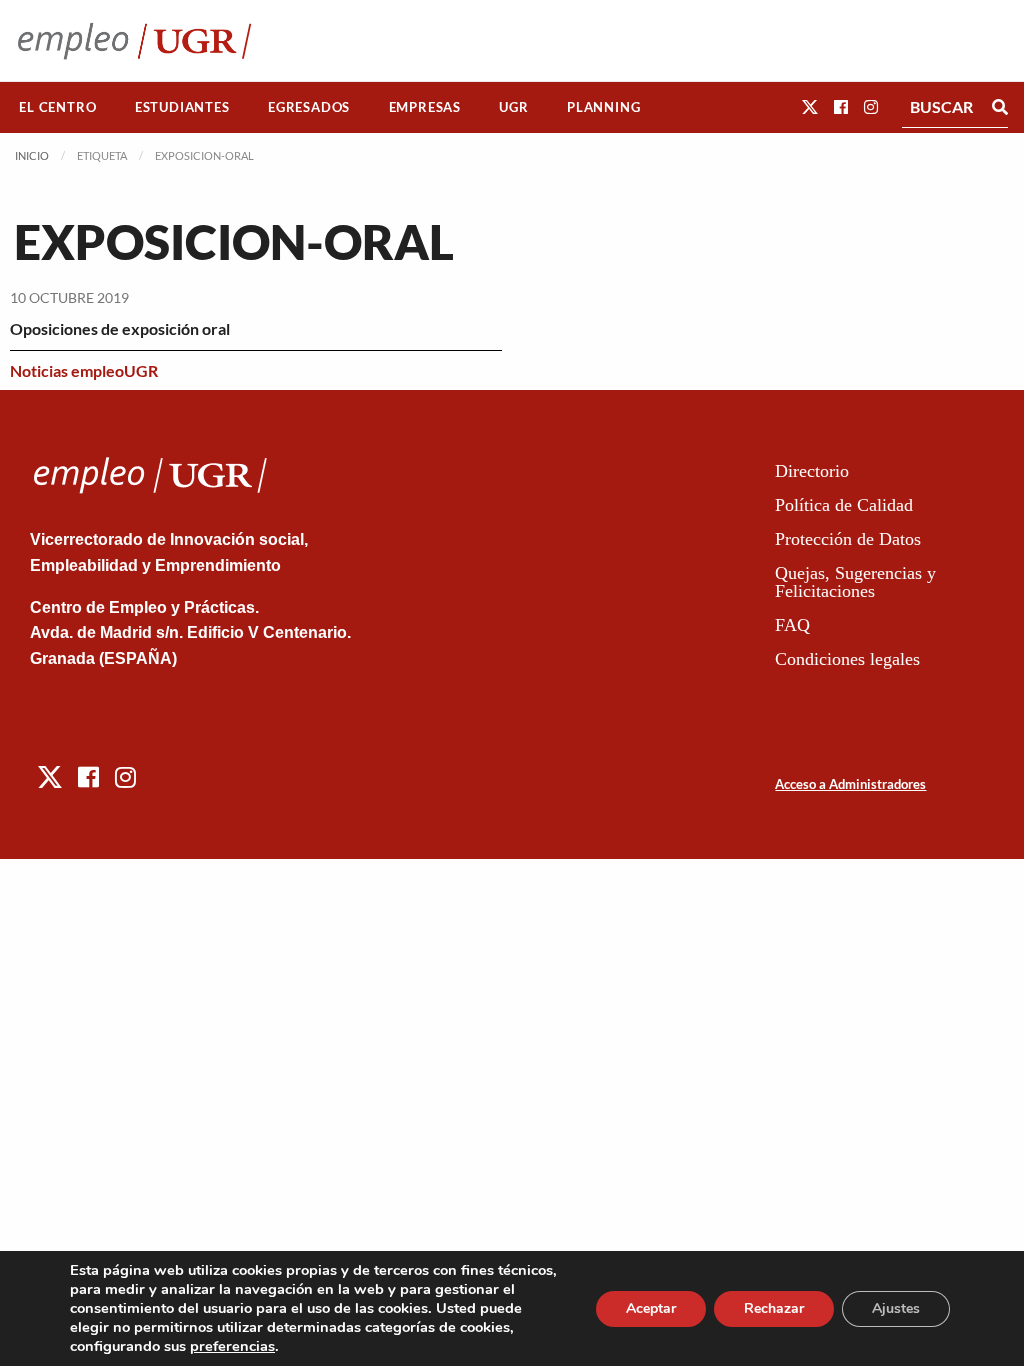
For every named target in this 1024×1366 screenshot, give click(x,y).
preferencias (232, 1346)
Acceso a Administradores (850, 784)
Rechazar (774, 1308)
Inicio (32, 155)
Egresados (309, 107)
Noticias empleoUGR (84, 370)
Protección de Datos (848, 539)
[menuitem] (58, 107)
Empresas (425, 107)
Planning (603, 107)
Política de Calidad (844, 505)
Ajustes (896, 1308)
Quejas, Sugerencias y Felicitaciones (855, 582)
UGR (513, 107)
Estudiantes (182, 107)
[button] (810, 106)
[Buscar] (1000, 107)
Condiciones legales (847, 659)
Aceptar (651, 1308)
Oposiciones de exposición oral (120, 328)
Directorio (812, 471)
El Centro (57, 107)
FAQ (792, 625)
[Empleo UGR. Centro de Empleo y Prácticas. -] (134, 40)
